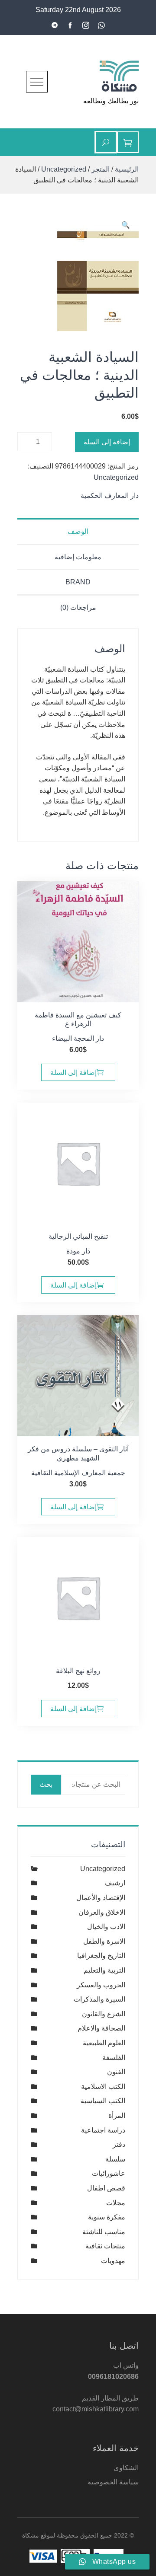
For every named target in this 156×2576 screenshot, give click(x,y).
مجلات (116, 2203)
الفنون (116, 2072)
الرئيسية (127, 169)
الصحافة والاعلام (101, 2028)
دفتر (119, 2144)
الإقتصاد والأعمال (101, 1898)
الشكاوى (126, 2468)
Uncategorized (64, 169)
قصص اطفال (106, 2188)
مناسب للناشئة (104, 2232)
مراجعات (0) (78, 607)
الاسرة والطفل (104, 1941)
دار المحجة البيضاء (78, 1038)
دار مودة (78, 1251)
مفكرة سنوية (107, 2217)
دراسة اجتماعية (103, 2130)
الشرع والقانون (104, 2014)
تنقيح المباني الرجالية (78, 1236)
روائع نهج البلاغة (78, 1671)
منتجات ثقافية (105, 2246)
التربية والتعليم (104, 1970)
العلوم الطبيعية (104, 2043)
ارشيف (115, 1883)
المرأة (117, 2115)
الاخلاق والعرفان (102, 1912)
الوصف (78, 531)
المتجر (101, 169)
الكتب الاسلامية (103, 2087)
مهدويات (113, 2261)
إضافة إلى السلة (107, 442)
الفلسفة (114, 2058)
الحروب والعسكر (101, 1985)
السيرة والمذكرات (99, 1999)
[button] (126, 225)
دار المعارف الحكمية (110, 496)
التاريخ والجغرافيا (101, 1956)
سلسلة (115, 2159)
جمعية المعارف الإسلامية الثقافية (78, 1473)
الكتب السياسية (103, 2101)
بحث (46, 1784)
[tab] (78, 531)
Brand (78, 582)
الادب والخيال (106, 1927)
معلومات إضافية (78, 557)
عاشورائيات (109, 2173)
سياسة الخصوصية (113, 2482)
